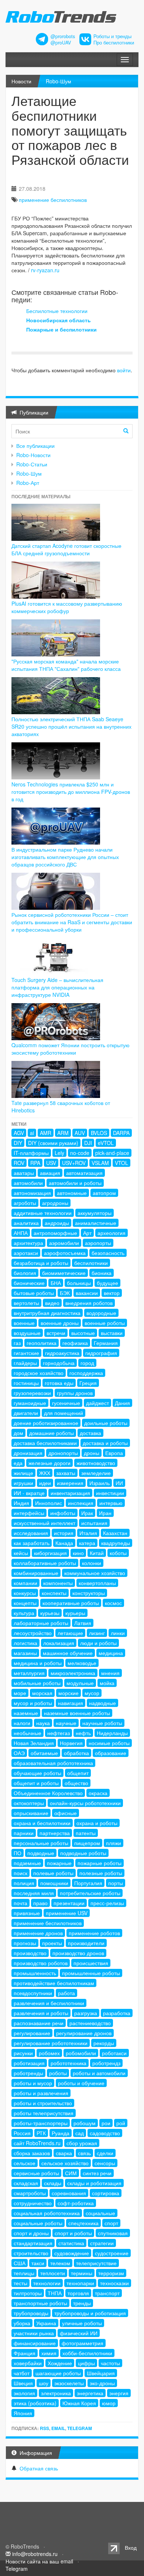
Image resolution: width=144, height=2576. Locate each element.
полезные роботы (101, 1873)
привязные (27, 1913)
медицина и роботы (38, 1663)
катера (87, 1543)
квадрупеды (116, 1543)
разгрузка (86, 2013)
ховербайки (28, 2363)
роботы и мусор (33, 2083)
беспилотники (91, 1263)
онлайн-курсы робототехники (85, 1803)
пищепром (87, 1843)
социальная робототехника (47, 2213)
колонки (92, 1563)
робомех (49, 2053)
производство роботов (41, 1963)
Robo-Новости (33, 455)
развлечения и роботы (41, 2013)
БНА (56, 1283)
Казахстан (115, 1533)
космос (113, 1603)
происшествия (91, 1963)
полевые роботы (53, 1873)
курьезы (50, 1613)
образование (111, 1753)
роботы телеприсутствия (44, 2113)
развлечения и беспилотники (49, 2003)
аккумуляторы (95, 1213)
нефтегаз (59, 1733)
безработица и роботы (41, 1263)
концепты (25, 1603)
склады (53, 2183)
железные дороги (49, 1463)
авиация (50, 1173)
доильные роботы (106, 1423)
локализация (59, 1643)
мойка (107, 1683)
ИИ (119, 1483)
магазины (25, 1653)
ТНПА (55, 2293)
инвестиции (110, 1493)
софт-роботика (76, 2203)
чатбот (22, 2373)
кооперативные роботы (71, 1603)
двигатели (26, 1413)
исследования (31, 1533)
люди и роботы (98, 1643)
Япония (23, 2413)
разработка (117, 2013)
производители (86, 1943)
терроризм (111, 2273)
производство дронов (78, 1953)
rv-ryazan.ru (45, 270)
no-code (80, 1153)
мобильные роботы (37, 1683)
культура (24, 1613)
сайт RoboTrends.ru (37, 2143)
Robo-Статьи (32, 464)
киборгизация (50, 1553)
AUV (80, 1133)
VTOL (121, 1163)
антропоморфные (55, 1233)
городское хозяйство (39, 1373)
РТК (41, 2133)
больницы (79, 1283)
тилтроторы (28, 2293)
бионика (102, 1273)
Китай (97, 1553)
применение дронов (38, 1933)
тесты (20, 2283)
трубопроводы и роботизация (90, 2313)
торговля (78, 2293)
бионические (29, 1283)
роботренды (28, 2073)
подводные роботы (83, 1853)
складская (26, 2183)
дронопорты (63, 1453)
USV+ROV (74, 1163)
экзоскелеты (69, 2383)
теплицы (24, 2273)
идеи (45, 1483)
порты (116, 1883)
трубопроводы (31, 2313)
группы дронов (75, 1393)
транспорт (107, 2293)
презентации (69, 1903)
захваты (66, 1473)
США (20, 2263)
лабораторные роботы (41, 1623)
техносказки (114, 2283)
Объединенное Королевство (48, 1793)
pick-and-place (112, 1153)
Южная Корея (79, 2403)
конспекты (54, 1593)
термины (82, 2273)
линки (118, 1633)
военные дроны (60, 1323)
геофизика (75, 1343)
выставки (112, 1333)
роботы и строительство (43, 2103)
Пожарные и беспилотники (61, 329)
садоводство (105, 2133)
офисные (66, 1813)
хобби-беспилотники (87, 2353)
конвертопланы (97, 1583)
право (40, 1903)
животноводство (96, 1463)
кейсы (21, 1553)
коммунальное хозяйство (95, 1573)
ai (32, 1133)
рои (106, 2123)
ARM (63, 1133)
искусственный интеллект (44, 1523)
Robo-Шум (59, 81)
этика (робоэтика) (35, 2403)
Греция (88, 1383)
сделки (105, 2153)
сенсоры (105, 2163)
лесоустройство (33, 1633)
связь (84, 2153)
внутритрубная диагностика (47, 1313)
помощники (54, 1883)
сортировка (106, 2193)
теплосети (53, 2273)
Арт (87, 1233)
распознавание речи (39, 2023)
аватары (24, 1173)
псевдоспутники (33, 1993)
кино (78, 1553)
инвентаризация (70, 1493)
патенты (86, 1833)
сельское (25, 2163)
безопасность (108, 1253)
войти (124, 370)
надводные (102, 1703)
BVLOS (99, 1133)
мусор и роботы (33, 1703)
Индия (21, 1503)
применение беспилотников (53, 200)
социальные (100, 2213)
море (20, 1693)
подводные (41, 1853)
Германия (106, 1343)
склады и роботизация (94, 2183)
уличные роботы (82, 2323)
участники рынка (34, 2333)
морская (42, 1693)
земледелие (96, 1473)
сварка (64, 2153)
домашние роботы (52, 1433)
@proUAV (61, 43)
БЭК (65, 1293)
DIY (18, 1143)
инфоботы (63, 1513)
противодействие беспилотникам (54, 1983)
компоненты (58, 1583)
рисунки (23, 2053)
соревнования (69, 2193)
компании (25, 1583)
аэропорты (98, 1243)
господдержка (86, 1373)
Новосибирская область (59, 320)
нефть (83, 1733)
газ (17, 1343)
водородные (101, 1313)
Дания (122, 1403)
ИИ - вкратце (29, 1493)
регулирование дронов (84, 2033)
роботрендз (106, 2063)
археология (112, 1233)
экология (24, 2393)
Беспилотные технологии (57, 311)
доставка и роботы (105, 1443)
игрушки (23, 1483)
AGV (19, 1133)
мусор (92, 1693)
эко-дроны (102, 2383)
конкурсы (25, 1593)
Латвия (83, 1623)
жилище (23, 1473)
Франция (25, 2353)
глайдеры (25, 1363)
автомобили (28, 1183)
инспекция (81, 1503)
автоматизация (84, 1173)
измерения (70, 1483)
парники (24, 1833)
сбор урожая (82, 2143)
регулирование (32, 2033)
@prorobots (63, 36)
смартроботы (30, 2193)
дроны (92, 1453)
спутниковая (113, 2233)
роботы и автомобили (99, 2073)
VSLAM (100, 1163)
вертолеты (26, 1303)
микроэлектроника (73, 1673)
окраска (98, 1793)
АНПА (21, 1233)
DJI (88, 1143)
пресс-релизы (107, 1903)
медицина (111, 1653)
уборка (22, 2323)
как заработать (32, 1543)
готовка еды (59, 1383)
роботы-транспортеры (41, 2123)
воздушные (27, 1333)
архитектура (28, 1243)
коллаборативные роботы (45, 1563)
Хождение (60, 2363)
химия (49, 2353)
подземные (27, 1863)
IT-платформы (31, 1153)
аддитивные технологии (43, 1213)
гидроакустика (62, 1353)
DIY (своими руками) (53, 1143)
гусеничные (66, 1403)
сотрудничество (33, 2203)
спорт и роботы (73, 2233)
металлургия (29, 1673)
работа (66, 1993)
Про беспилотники (114, 43)
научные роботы (102, 1723)
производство (30, 1953)
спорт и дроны (31, 2233)
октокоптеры (29, 1803)
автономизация (32, 1193)
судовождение (72, 2253)
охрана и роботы (97, 1823)
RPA (35, 1163)
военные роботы (105, 1323)
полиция (24, 1883)
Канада (64, 1543)
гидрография (101, 1353)
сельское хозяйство (65, 2163)
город (87, 1363)
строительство (31, 2253)
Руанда (61, 2133)
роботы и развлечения (41, 2093)
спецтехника (83, 2223)
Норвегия (71, 1743)
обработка (76, 1753)
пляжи (114, 1843)
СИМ (71, 2173)
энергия (119, 2393)
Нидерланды (112, 1733)
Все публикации (35, 446)
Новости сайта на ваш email (39, 2561)
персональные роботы (41, 1843)
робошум (85, 2123)
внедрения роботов (89, 1303)
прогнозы (25, 1943)
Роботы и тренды (112, 36)
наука (43, 1723)
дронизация (28, 1453)
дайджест (97, 1403)
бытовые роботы (34, 1293)
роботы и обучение (81, 2083)
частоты (110, 2363)
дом (18, 1433)
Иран (105, 1513)
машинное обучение (68, 1653)
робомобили (81, 2053)
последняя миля (34, 1893)
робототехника (68, 2063)
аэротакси (26, 1253)
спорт (111, 2223)
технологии (47, 2283)
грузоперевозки (32, 1393)
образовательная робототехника (53, 1763)
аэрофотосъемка (65, 1253)
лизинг (97, 1633)
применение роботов (94, 1933)
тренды (82, 2303)
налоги (22, 1723)
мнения (110, 1673)
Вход (131, 2547)
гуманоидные (30, 1403)
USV (51, 1163)
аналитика (26, 1223)
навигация (71, 1703)
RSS (44, 2428)
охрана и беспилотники (42, 1823)
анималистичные (96, 1223)
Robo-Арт (28, 483)
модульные (80, 1683)
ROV (19, 1163)
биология (25, 1273)
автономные (72, 1193)
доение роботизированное (46, 1423)
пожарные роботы (100, 1863)
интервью (111, 1503)
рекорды (104, 2043)
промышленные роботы (91, 1973)
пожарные (59, 1863)
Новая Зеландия (34, 1743)
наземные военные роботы (77, 1713)
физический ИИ (79, 2333)
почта (20, 1903)
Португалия (88, 1883)
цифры (86, 2363)
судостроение (112, 2253)
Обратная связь (39, 2468)
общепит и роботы (36, 1783)
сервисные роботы (36, 2173)
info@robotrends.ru (35, 2554)
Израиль (100, 1483)
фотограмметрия (83, 2343)
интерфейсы (29, 1513)
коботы (118, 1553)
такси (38, 2263)
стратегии (102, 2243)
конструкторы (89, 1593)
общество (76, 1783)
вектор (112, 1293)
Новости (21, 81)
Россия (22, 2133)
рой (121, 2123)
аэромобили (64, 1243)
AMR (46, 1133)
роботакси (114, 2053)
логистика (25, 1643)
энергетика (90, 2393)
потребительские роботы (90, 1893)
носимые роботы (109, 1743)
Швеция (23, 2383)
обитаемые (44, 1753)
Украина (46, 2323)
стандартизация (33, 2243)
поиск (20, 1873)
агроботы (25, 1203)
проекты (52, 1943)
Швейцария (101, 2373)
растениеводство (90, 2023)
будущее (107, 1283)
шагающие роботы (58, 2373)
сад (80, 2133)
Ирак (87, 1513)
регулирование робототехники (51, 2043)
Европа (114, 1453)
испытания (94, 1523)
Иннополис (49, 1503)
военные (24, 1323)
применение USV (67, 1913)
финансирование (35, 2343)
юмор (109, 2403)
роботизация (29, 2063)
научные (66, 1723)
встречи (56, 1333)
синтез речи (97, 2173)
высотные (83, 1333)
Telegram (80, 2428)
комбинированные (36, 1573)
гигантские (26, 1353)
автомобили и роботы (75, 1183)
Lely (59, 1153)
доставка (90, 1433)
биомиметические (64, 1273)
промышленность (35, 1973)
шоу (44, 2383)
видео (52, 1303)
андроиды (57, 1223)
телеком (60, 2263)
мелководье (82, 1663)
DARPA (121, 1133)
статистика (71, 2243)
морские (68, 1693)
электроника (56, 2393)
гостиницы (26, 1383)
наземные (26, 1713)
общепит (78, 1773)
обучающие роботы (37, 1773)
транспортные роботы (40, 2303)
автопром (104, 1193)
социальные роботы (38, 2223)
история (64, 1533)
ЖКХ (45, 1473)
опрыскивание (31, 1813)
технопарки (80, 2283)
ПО (18, 1853)
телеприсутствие (96, 2263)
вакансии (87, 1293)
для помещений (64, 1413)
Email (58, 2428)
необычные (28, 1733)
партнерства (55, 1833)
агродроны (55, 1203)
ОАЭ (19, 1753)
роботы (58, 2073)
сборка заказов (32, 2153)
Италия (88, 1533)
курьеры (75, 1613)
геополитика (42, 1343)
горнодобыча (59, 1363)
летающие (70, 1633)
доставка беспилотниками (45, 1443)
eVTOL (106, 1143)
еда (18, 1463)
